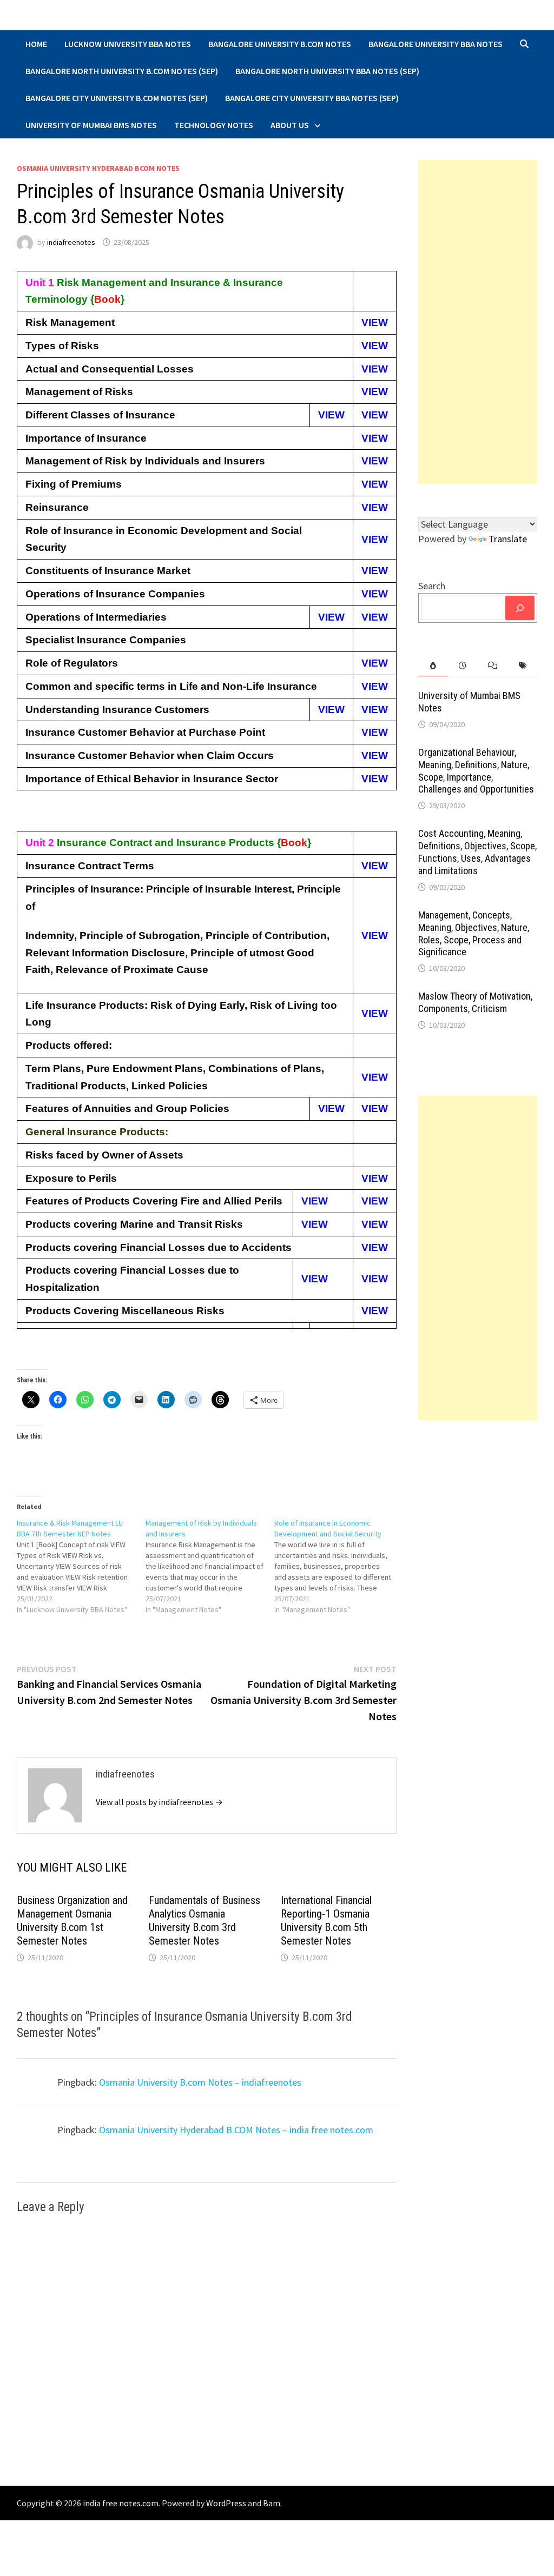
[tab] (433, 666)
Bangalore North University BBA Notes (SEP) (327, 71)
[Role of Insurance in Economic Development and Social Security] (339, 1566)
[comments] (493, 666)
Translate (508, 539)
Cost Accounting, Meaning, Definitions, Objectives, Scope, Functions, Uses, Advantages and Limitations (477, 852)
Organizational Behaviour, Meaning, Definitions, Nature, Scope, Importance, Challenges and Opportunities (476, 771)
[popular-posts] (433, 666)
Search (432, 586)
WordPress (226, 2503)
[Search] (520, 608)
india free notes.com (121, 2503)
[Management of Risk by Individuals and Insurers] (210, 1566)
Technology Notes (214, 125)
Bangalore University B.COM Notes (280, 44)
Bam (272, 2503)
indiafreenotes (71, 242)
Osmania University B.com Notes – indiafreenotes (200, 2082)
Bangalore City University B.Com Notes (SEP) (117, 98)
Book (107, 299)
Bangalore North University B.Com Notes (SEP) (122, 71)
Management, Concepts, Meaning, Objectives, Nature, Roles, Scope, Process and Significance (474, 934)
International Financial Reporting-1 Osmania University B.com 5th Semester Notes (326, 1921)
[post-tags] (522, 666)
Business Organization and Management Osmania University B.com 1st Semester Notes (72, 1921)
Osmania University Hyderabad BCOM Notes (98, 168)
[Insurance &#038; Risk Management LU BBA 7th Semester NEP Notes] (81, 1566)
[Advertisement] (478, 322)
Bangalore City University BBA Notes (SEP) (312, 98)
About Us (290, 125)
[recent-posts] (463, 666)
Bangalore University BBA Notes (436, 44)
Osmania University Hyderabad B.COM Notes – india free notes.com (236, 2130)
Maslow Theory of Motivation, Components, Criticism (475, 1002)
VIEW (375, 322)
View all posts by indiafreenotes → (159, 1802)
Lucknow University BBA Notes (128, 44)
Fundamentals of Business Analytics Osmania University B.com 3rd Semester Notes (205, 1921)
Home (36, 44)
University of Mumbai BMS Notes (91, 125)
